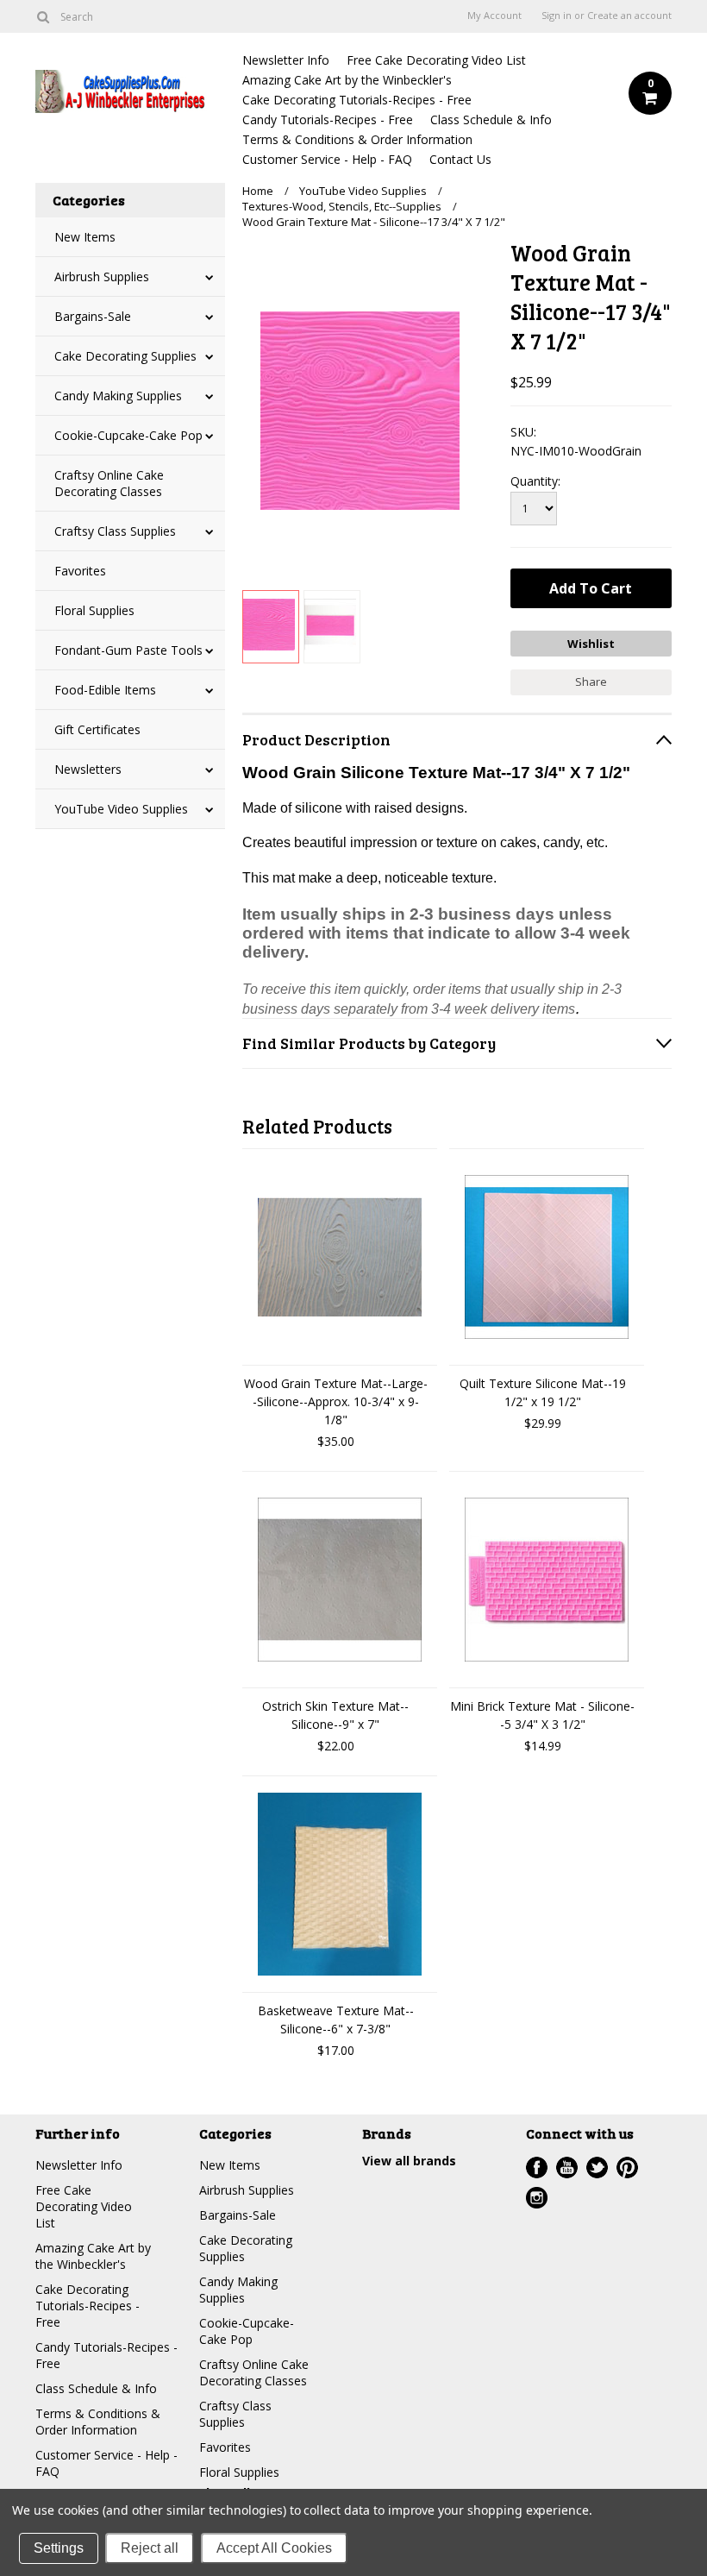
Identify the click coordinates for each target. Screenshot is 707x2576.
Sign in (557, 16)
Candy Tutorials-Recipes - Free (328, 119)
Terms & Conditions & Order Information (357, 139)
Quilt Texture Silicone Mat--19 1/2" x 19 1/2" (543, 1392)
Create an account (629, 16)
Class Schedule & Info (491, 119)
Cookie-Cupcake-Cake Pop (128, 435)
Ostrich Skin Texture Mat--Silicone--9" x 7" (335, 1715)
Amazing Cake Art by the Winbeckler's (347, 80)
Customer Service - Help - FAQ (327, 159)
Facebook (537, 2168)
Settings (59, 2548)
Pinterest (627, 2168)
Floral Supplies (94, 610)
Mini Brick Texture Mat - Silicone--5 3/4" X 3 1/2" (542, 1715)
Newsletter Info (286, 60)
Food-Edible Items (105, 690)
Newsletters (88, 769)
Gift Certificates (97, 729)
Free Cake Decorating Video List (436, 60)
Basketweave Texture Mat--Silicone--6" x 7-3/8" (336, 2020)
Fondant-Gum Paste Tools (128, 650)
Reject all (150, 2548)
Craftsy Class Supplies (115, 531)
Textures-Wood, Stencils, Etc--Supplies (342, 206)
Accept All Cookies (274, 2548)
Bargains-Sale (93, 316)
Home (258, 191)
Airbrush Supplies (102, 276)
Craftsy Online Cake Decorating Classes (109, 483)
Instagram (537, 2198)
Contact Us (460, 159)
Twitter (597, 2168)
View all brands (409, 2161)
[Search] (43, 16)
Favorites (80, 571)
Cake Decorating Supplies (125, 356)
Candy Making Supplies (118, 396)
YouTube (567, 2168)
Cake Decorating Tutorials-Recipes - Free (357, 100)
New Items (85, 237)
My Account (494, 16)
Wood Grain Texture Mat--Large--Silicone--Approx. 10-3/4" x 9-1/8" (336, 1401)
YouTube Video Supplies (121, 809)
